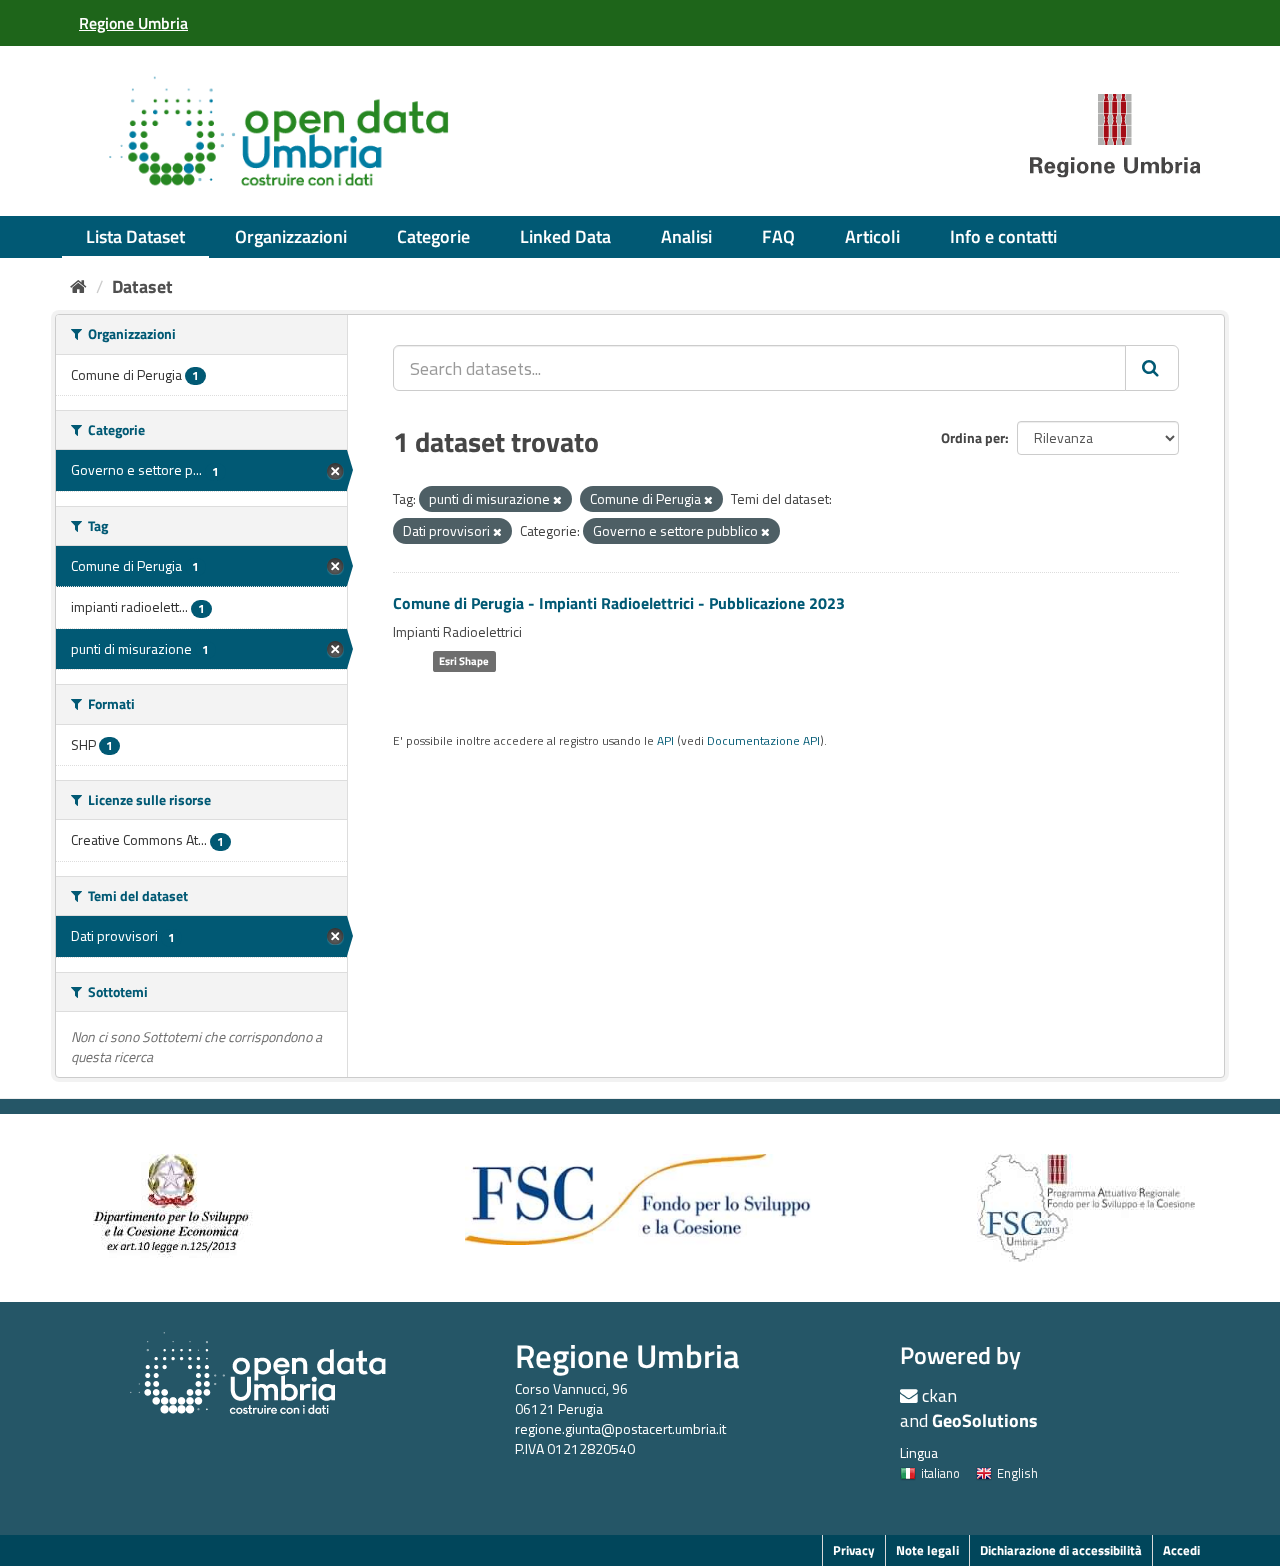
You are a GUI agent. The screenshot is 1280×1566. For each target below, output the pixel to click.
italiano (940, 1473)
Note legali (927, 1550)
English (1017, 1473)
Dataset (142, 286)
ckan (939, 1395)
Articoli (872, 236)
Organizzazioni (291, 236)
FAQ (778, 236)
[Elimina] (557, 500)
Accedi (1181, 1550)
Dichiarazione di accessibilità (1061, 1550)
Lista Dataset (135, 236)
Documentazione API (763, 741)
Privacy (854, 1550)
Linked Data (565, 236)
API (665, 741)
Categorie (433, 236)
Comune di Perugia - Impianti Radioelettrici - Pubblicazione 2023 (619, 603)
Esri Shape (464, 661)
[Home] (78, 286)
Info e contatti (1003, 236)
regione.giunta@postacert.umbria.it (620, 1428)
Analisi (686, 236)
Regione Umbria (627, 1355)
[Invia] (1152, 368)
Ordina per (973, 437)
